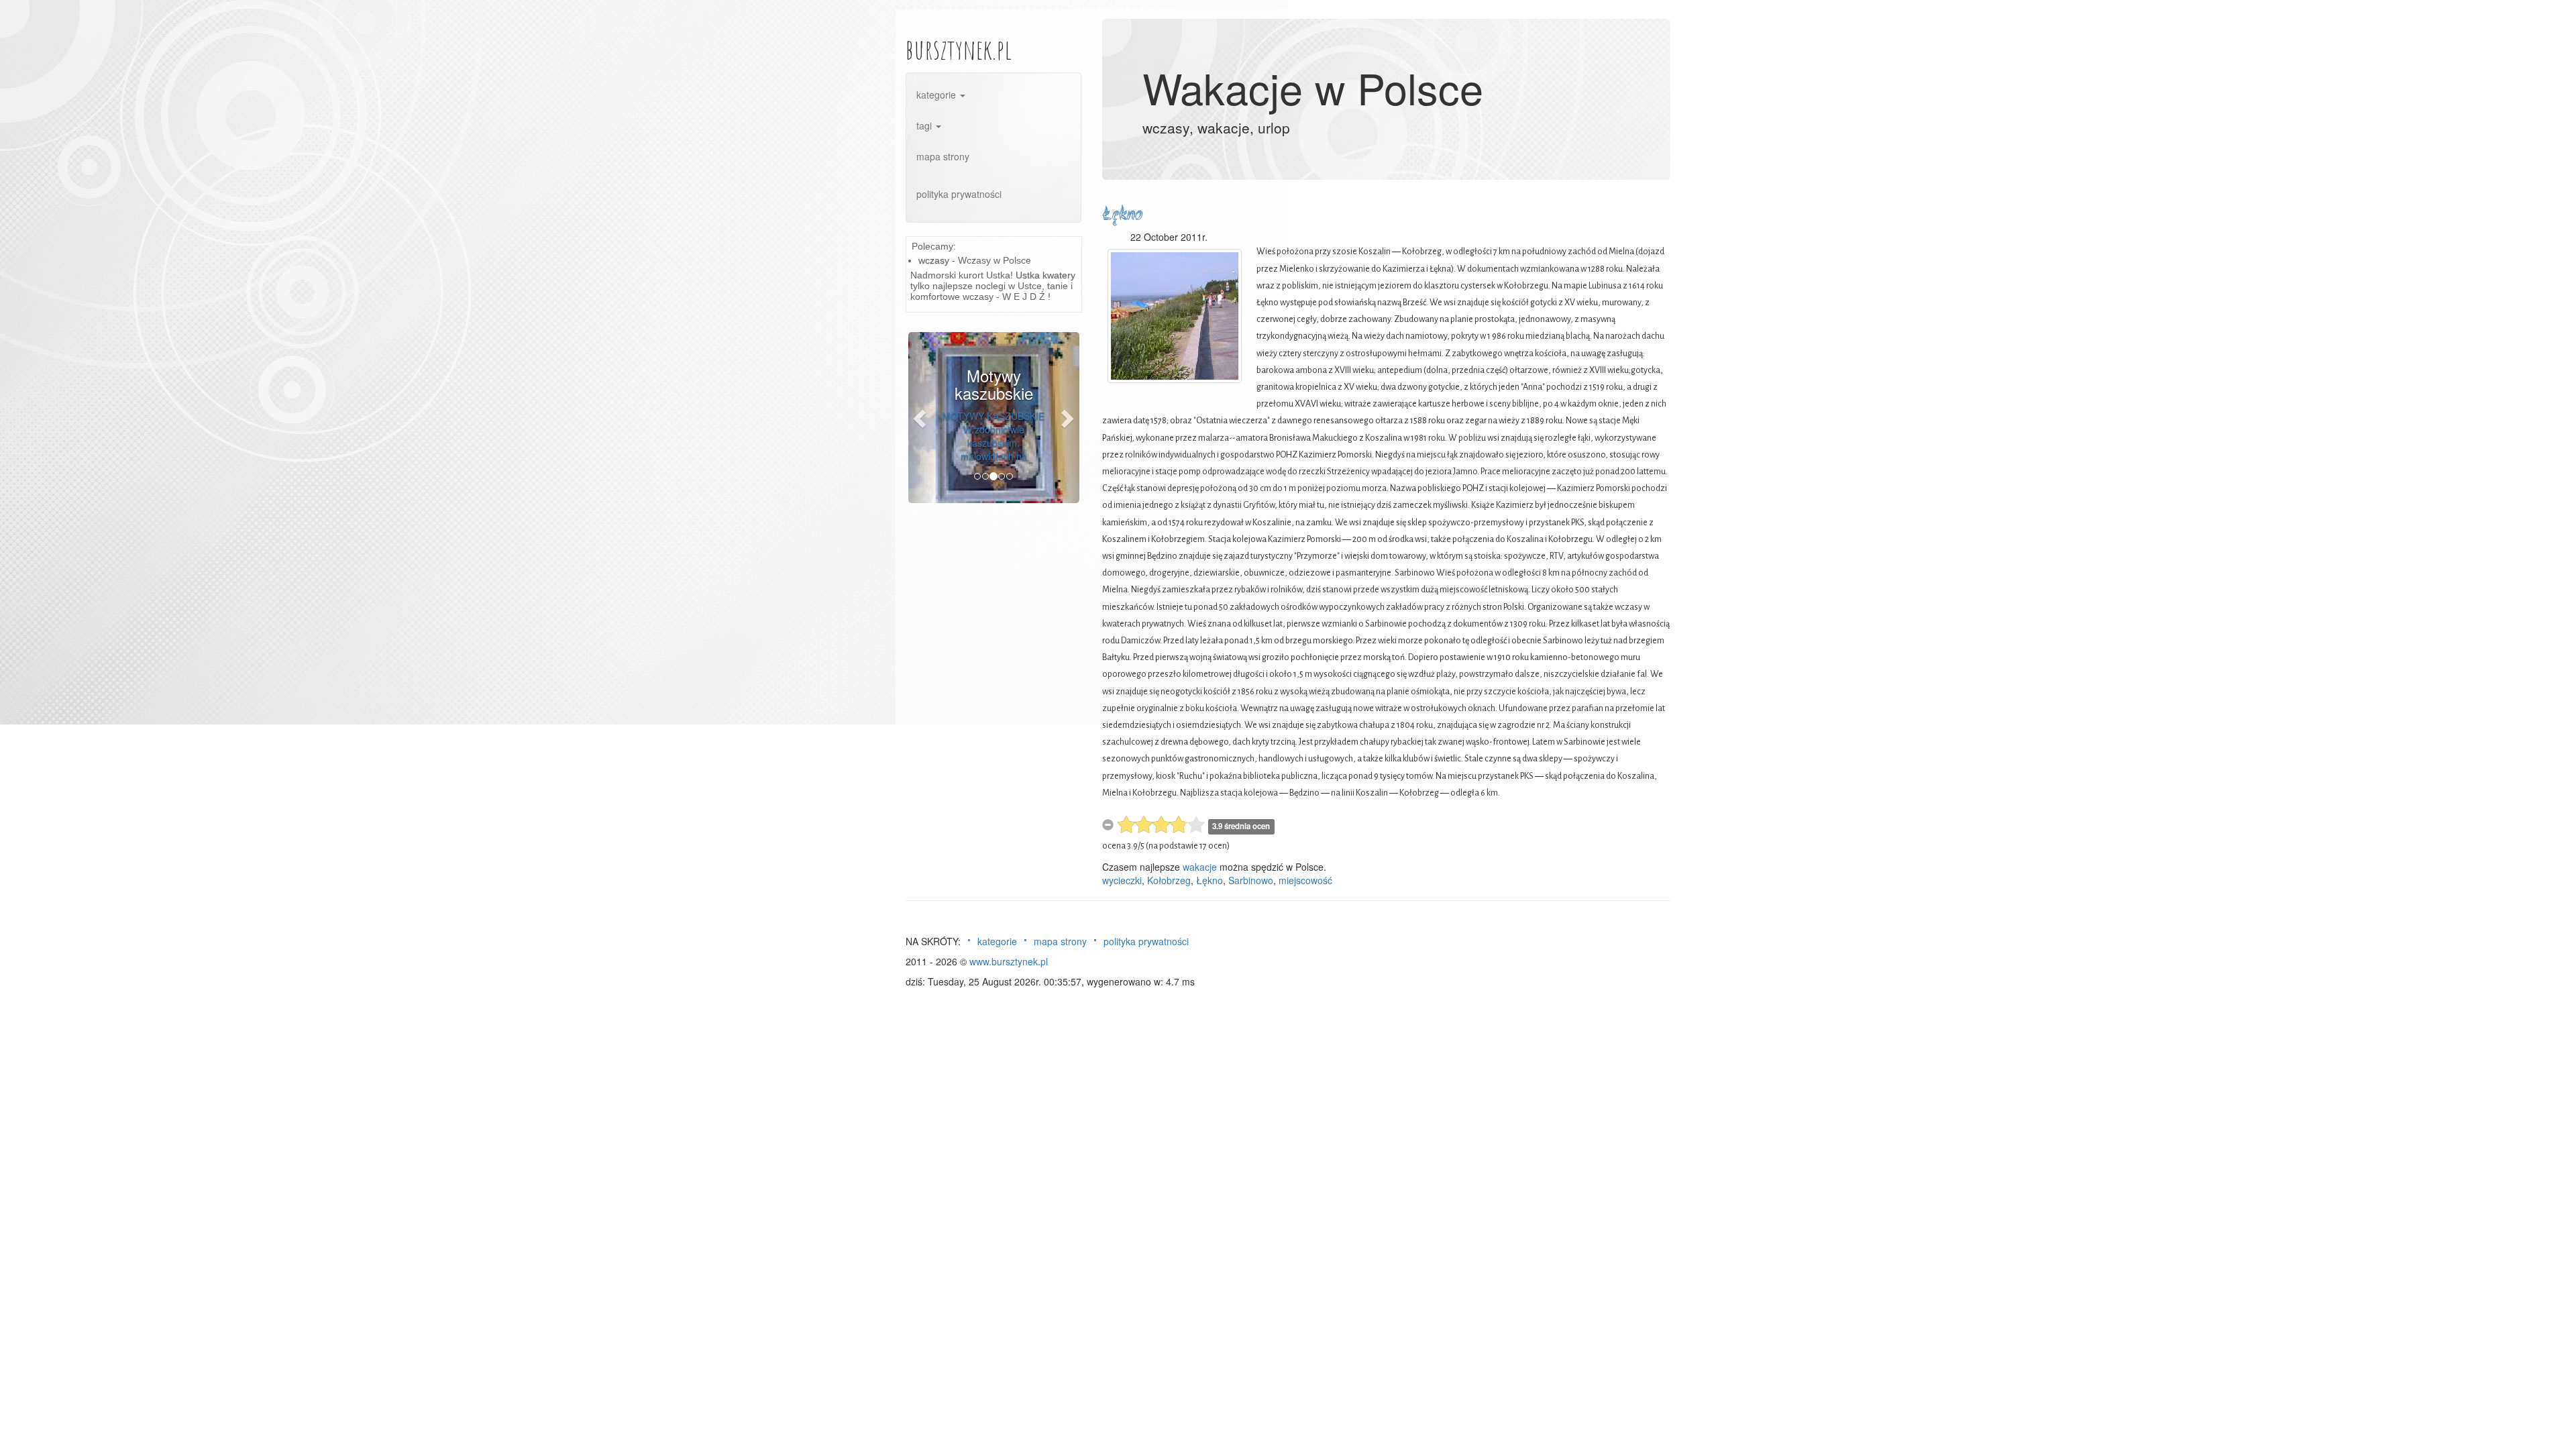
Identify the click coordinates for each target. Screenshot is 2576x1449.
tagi (925, 125)
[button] (921, 418)
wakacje (1200, 867)
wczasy (934, 260)
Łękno (1122, 215)
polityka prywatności (959, 194)
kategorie (937, 95)
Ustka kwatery (1045, 275)
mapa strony (943, 156)
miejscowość (1305, 880)
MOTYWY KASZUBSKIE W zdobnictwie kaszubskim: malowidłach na (994, 436)
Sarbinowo (1251, 880)
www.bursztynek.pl (1009, 961)
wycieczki (1122, 880)
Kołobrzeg (1169, 880)
